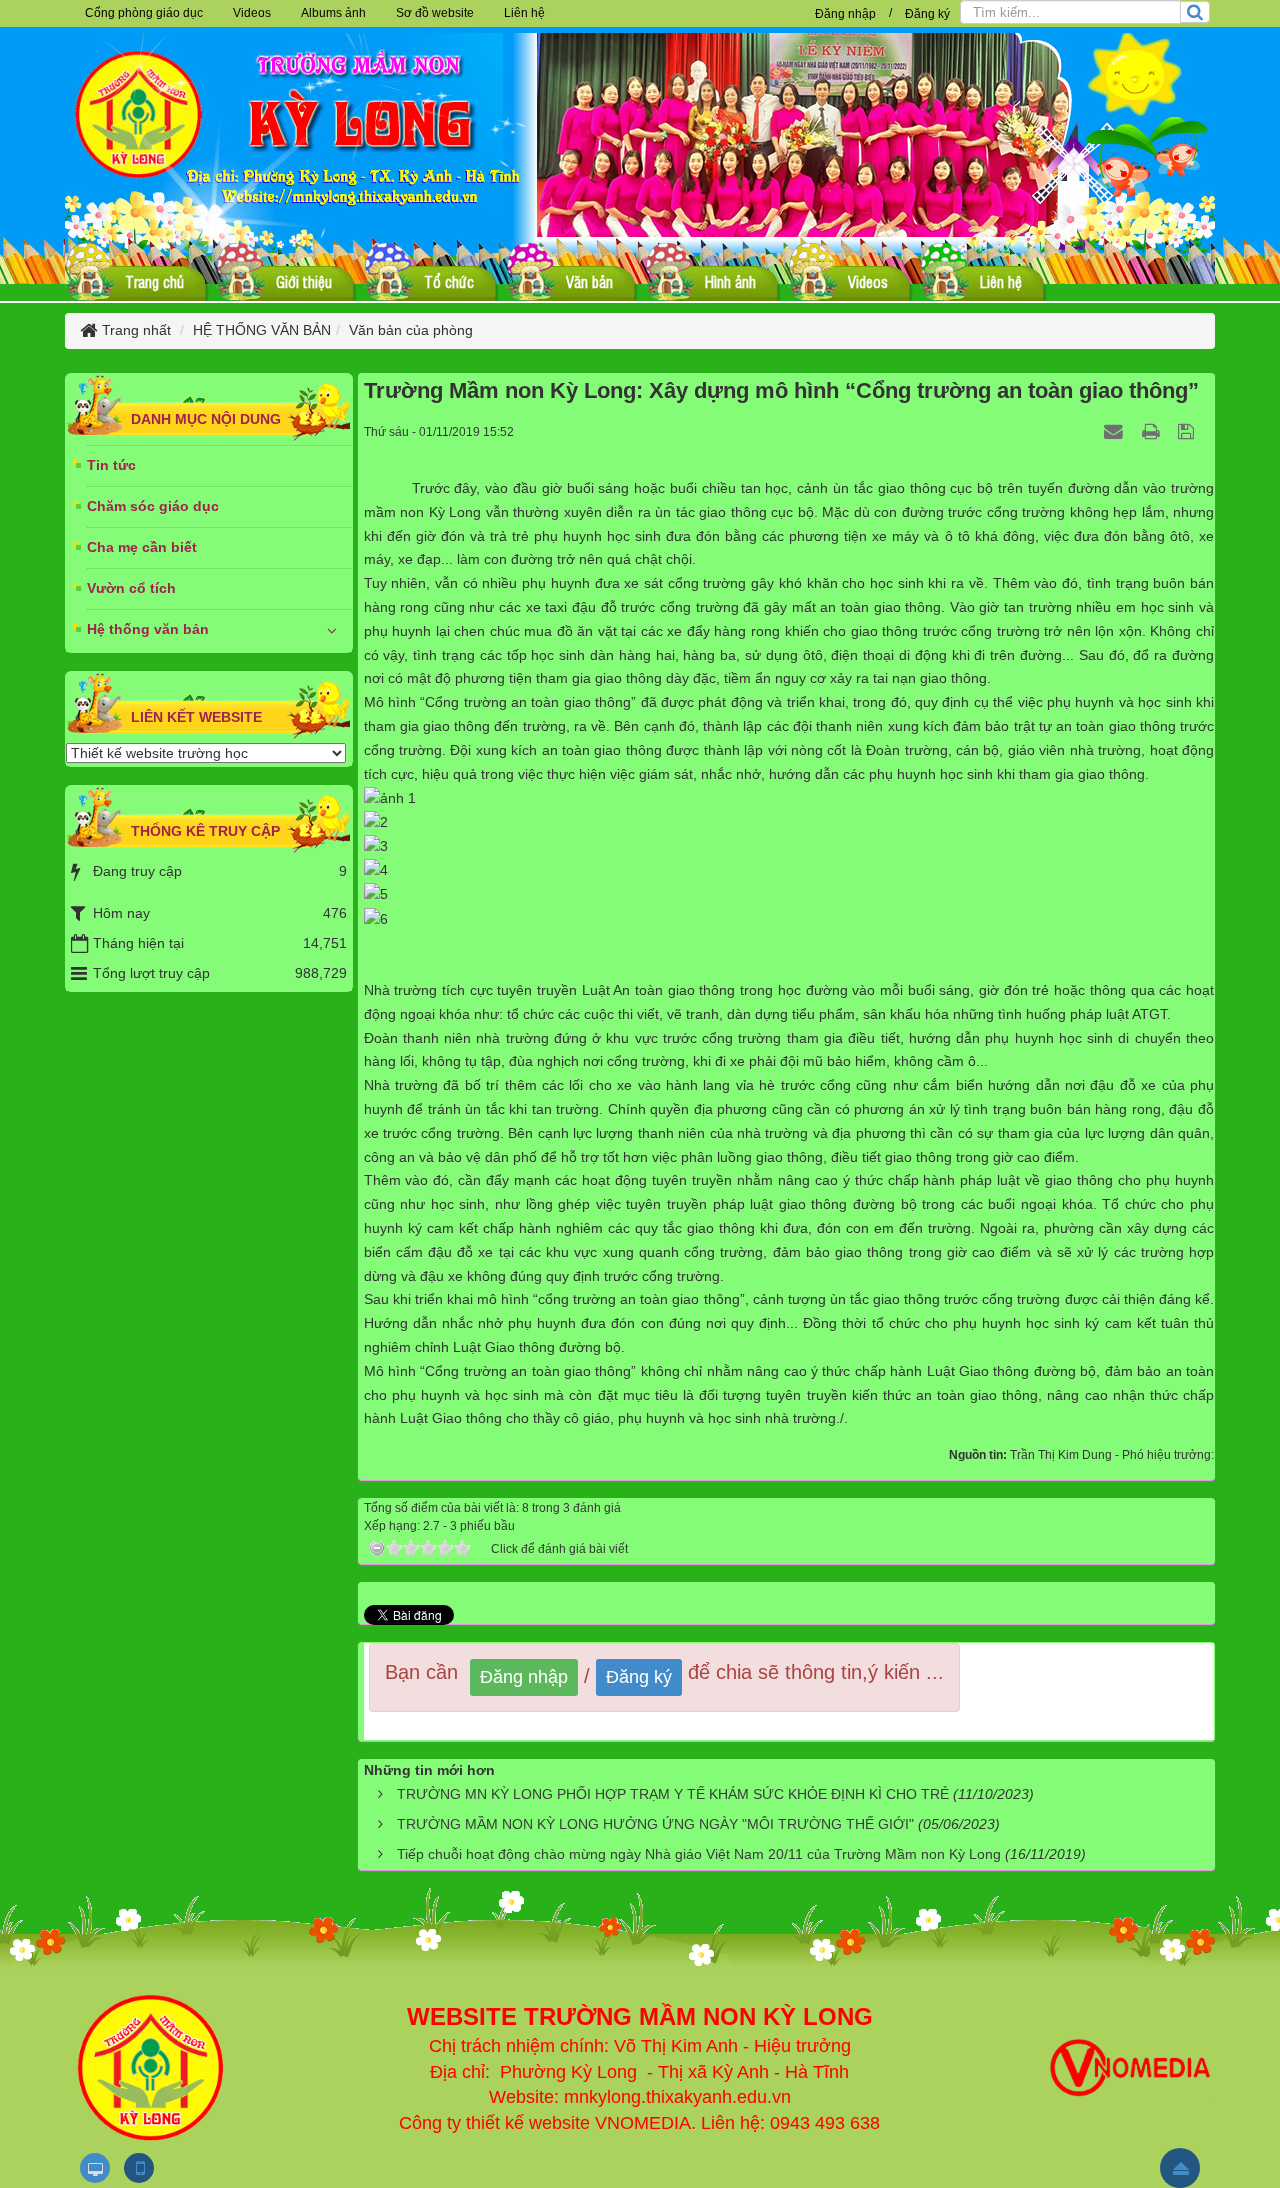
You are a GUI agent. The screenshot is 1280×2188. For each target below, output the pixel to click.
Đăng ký (927, 14)
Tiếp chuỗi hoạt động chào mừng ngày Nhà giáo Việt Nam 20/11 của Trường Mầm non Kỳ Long (699, 1854)
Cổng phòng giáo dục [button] (144, 13)
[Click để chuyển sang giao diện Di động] (139, 2168)
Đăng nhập (845, 14)
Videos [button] (252, 13)
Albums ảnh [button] (333, 13)
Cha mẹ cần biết (142, 547)
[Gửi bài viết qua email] (1116, 431)
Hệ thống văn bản (148, 629)
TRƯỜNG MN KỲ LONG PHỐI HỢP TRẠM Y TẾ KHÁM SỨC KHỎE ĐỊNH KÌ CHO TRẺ (673, 1794)
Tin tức (111, 465)
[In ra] (1153, 431)
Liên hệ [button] (524, 13)
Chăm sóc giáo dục (153, 506)
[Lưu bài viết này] (1188, 431)
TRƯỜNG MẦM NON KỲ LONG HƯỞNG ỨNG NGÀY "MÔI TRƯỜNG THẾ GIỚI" (655, 1824)
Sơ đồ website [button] (435, 13)
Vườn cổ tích (131, 588)
